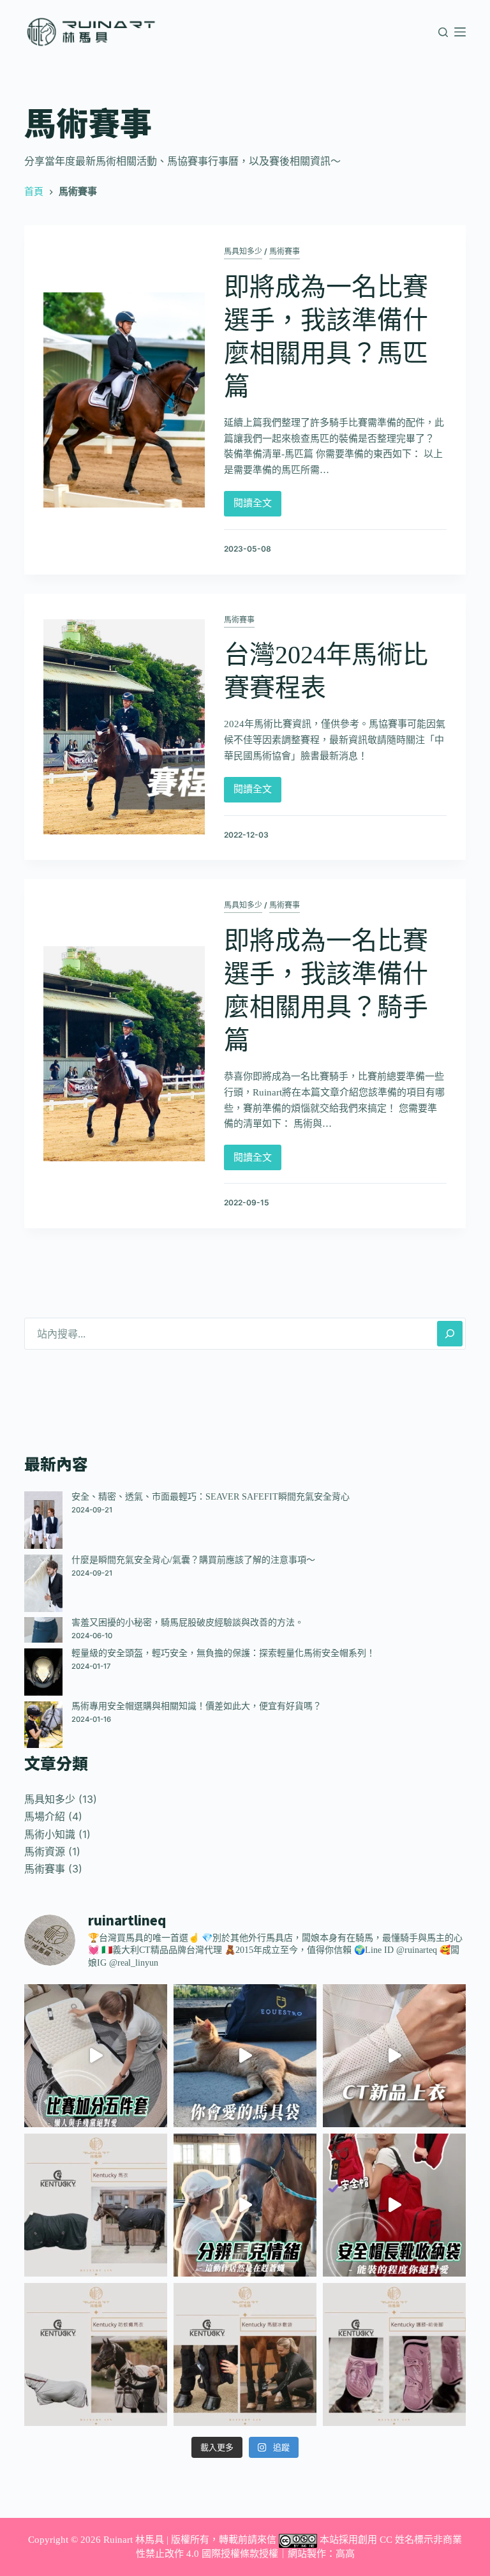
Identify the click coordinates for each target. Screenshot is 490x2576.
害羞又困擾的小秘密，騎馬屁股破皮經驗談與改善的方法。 (188, 1623)
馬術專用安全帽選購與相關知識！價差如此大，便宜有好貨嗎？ (197, 1706)
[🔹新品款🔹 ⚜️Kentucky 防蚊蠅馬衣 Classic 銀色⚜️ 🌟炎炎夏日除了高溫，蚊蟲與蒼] (96, 2354)
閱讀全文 (253, 500)
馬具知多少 (243, 252)
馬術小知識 (50, 1834)
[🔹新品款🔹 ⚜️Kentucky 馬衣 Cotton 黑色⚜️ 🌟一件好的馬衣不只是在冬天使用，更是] (96, 2205)
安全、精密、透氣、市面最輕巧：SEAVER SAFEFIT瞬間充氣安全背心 (211, 1497)
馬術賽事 (285, 252)
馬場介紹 (45, 1817)
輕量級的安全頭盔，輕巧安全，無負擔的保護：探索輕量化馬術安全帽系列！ (223, 1653)
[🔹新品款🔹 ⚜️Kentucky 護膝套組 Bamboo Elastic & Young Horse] (394, 2354)
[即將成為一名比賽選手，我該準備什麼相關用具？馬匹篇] (124, 400)
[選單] (460, 32)
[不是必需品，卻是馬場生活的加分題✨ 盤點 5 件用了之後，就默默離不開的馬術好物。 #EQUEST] (96, 2056)
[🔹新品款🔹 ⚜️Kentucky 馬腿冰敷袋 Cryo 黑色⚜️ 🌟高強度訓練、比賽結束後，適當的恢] (245, 2354)
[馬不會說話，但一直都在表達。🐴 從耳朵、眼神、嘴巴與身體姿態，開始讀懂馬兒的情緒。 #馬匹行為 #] (245, 2205)
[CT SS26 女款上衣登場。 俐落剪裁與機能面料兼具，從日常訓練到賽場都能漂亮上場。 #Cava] (394, 2056)
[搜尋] (443, 32)
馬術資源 (45, 1852)
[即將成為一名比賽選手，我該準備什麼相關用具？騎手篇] (124, 1054)
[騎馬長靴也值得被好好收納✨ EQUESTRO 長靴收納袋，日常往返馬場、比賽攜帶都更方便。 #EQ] (394, 2205)
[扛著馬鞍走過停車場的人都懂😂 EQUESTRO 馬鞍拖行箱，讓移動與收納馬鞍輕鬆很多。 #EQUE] (245, 2056)
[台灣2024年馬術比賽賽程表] (124, 727)
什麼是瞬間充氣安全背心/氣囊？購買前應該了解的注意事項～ (193, 1560)
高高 (345, 2554)
